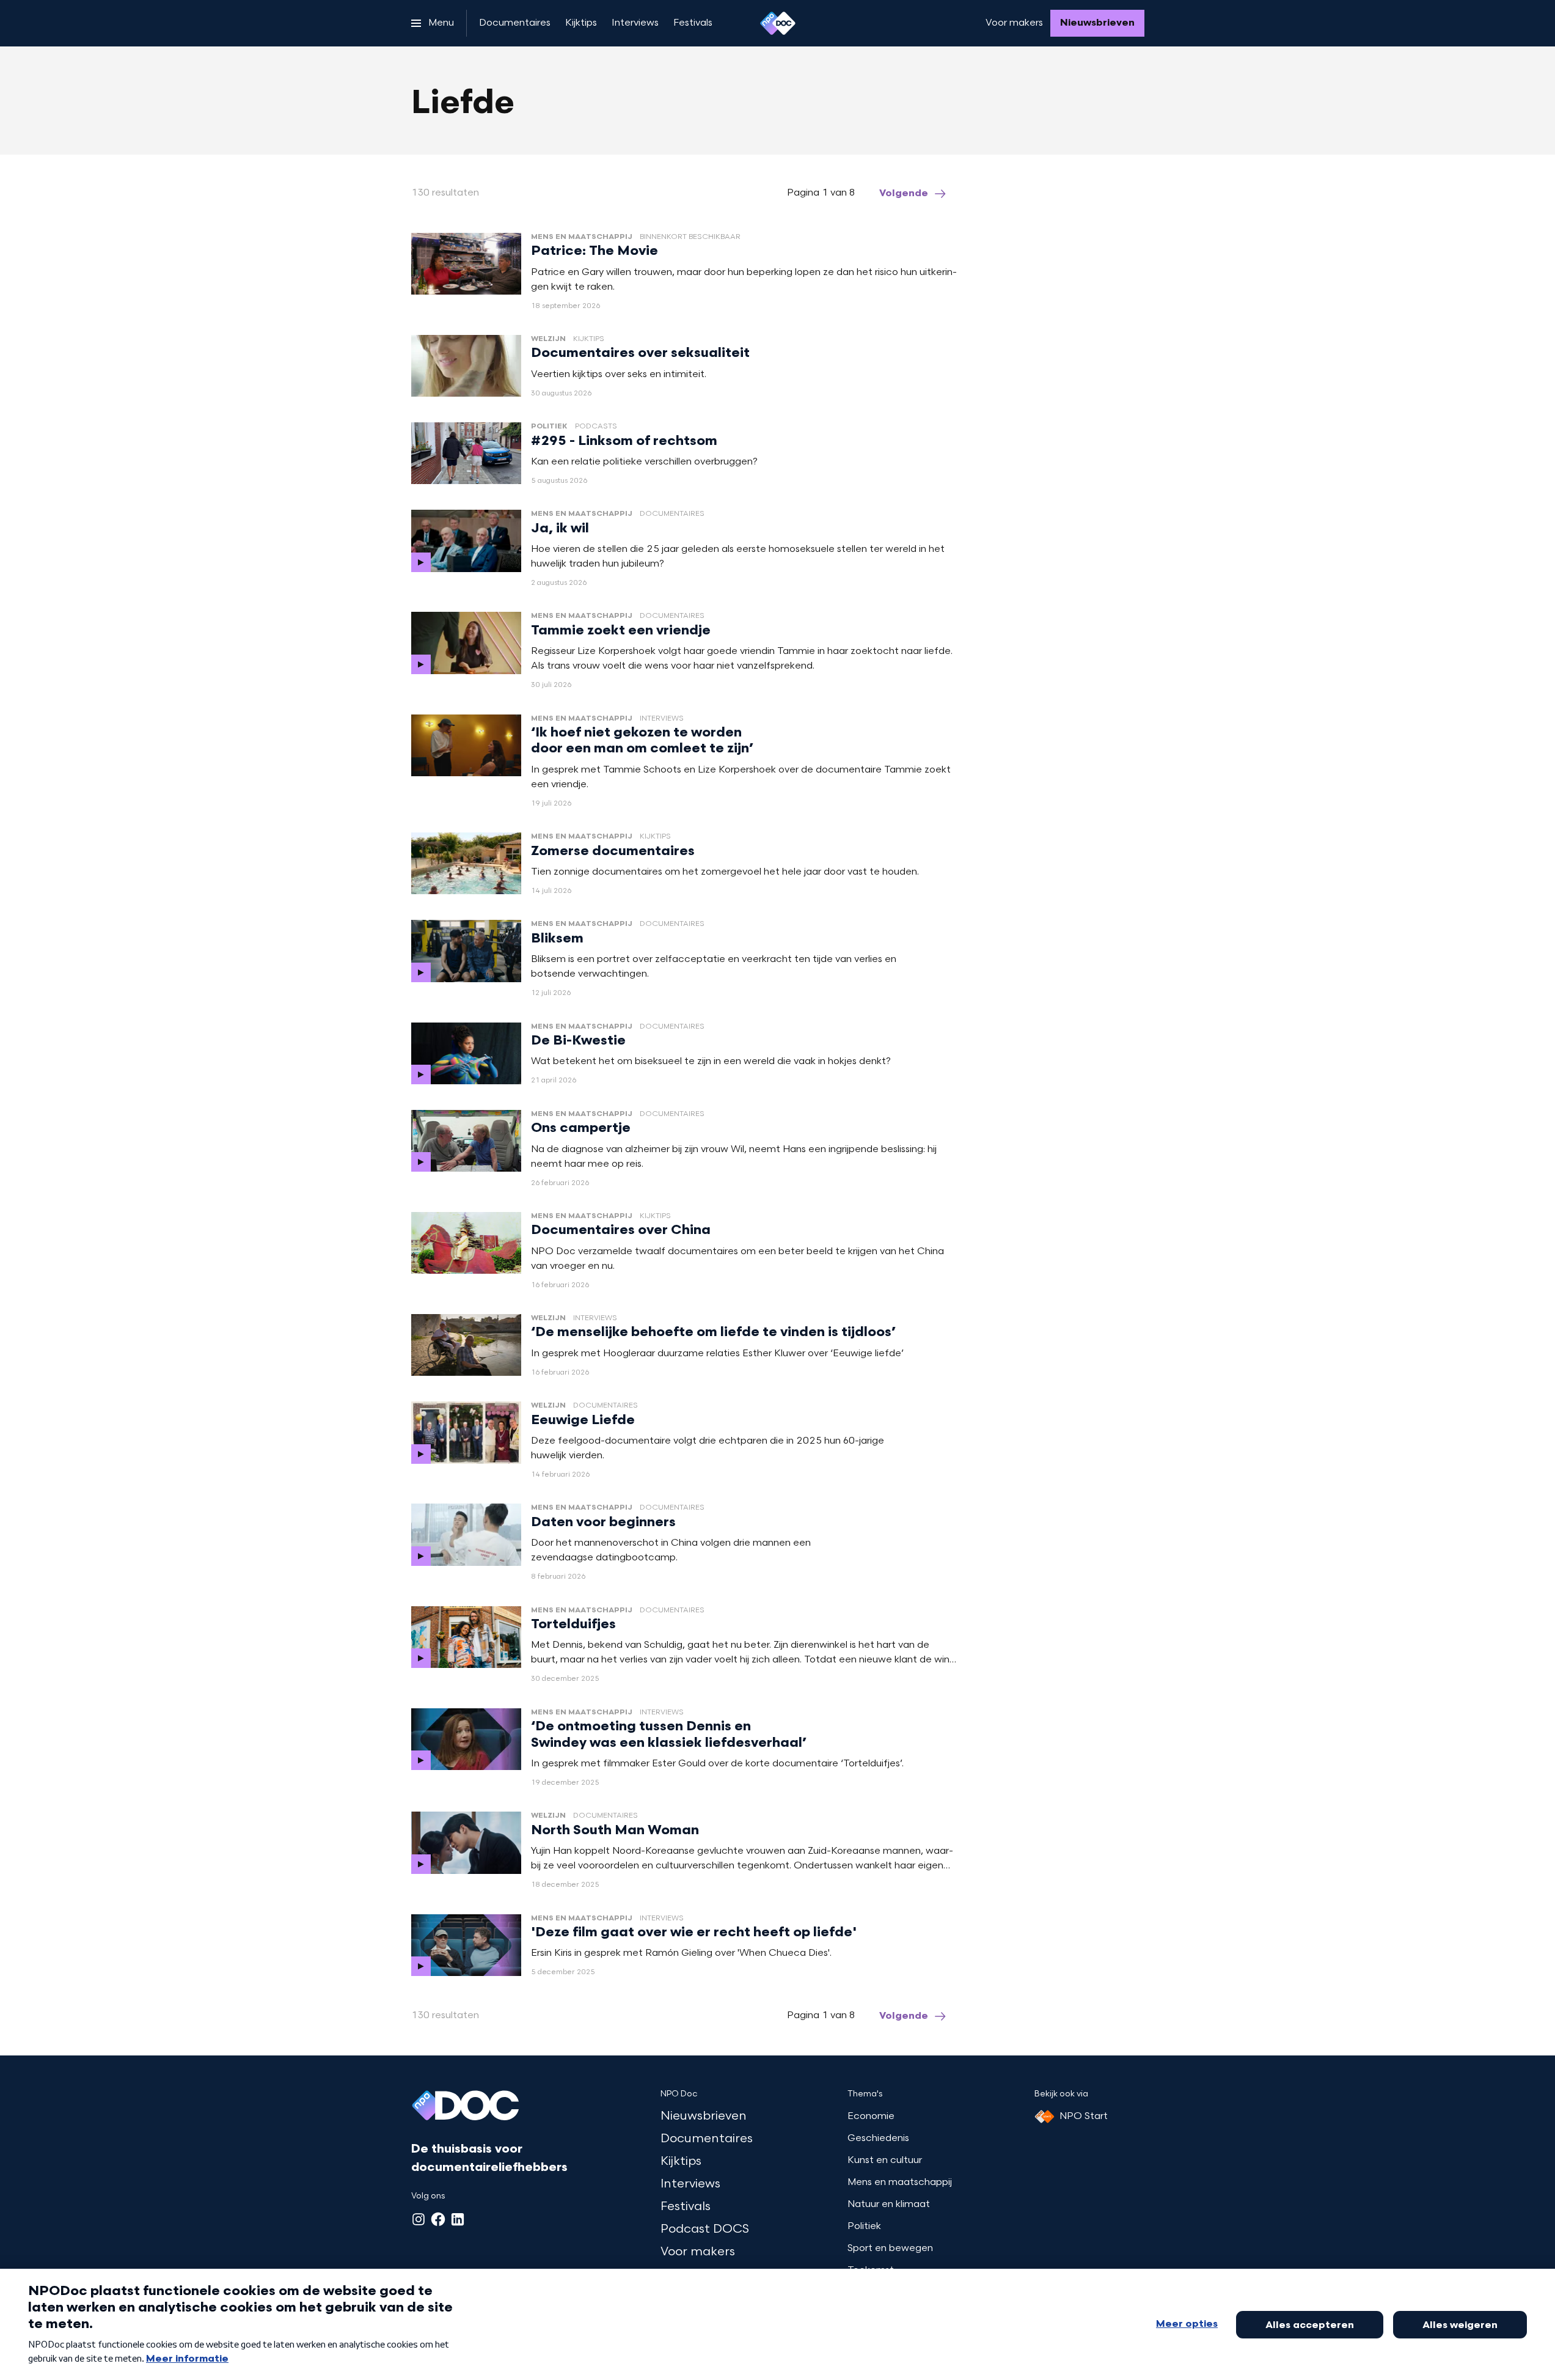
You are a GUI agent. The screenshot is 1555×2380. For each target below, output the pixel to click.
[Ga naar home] (778, 23)
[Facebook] (438, 2219)
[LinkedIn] (458, 2219)
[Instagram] (419, 2219)
